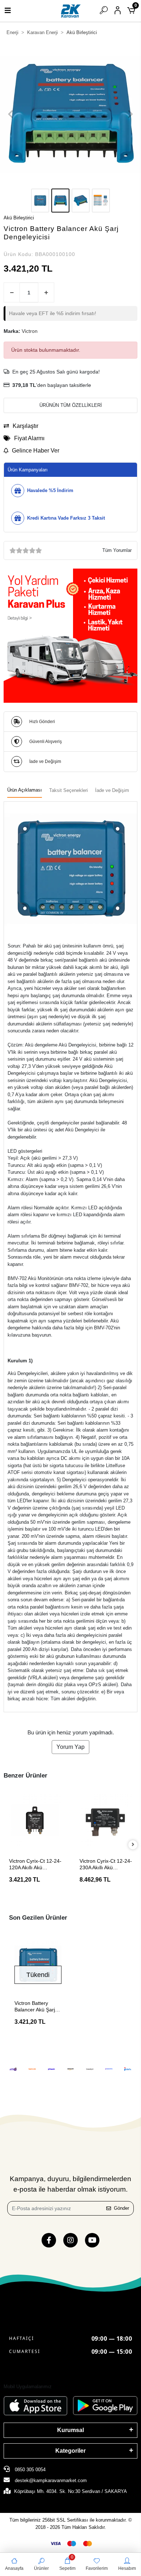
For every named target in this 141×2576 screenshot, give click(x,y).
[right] (133, 1845)
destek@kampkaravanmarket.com (51, 2480)
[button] (11, 114)
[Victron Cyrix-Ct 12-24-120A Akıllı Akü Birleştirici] (35, 1820)
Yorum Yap (70, 1747)
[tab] (25, 790)
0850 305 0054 (29, 2470)
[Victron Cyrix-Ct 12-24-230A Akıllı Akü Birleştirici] (106, 1820)
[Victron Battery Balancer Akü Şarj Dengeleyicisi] (38, 1965)
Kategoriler (70, 2451)
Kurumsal (70, 2430)
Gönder (121, 2208)
